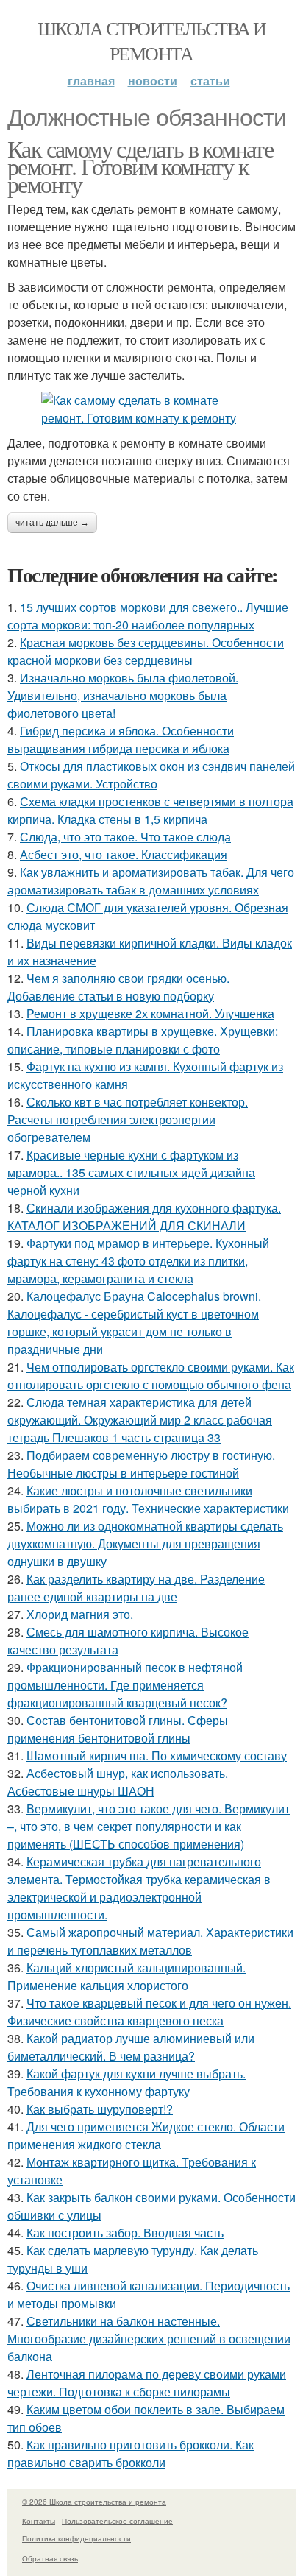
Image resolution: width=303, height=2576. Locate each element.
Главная (91, 81)
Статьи (210, 81)
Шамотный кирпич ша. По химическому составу (157, 1755)
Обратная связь (50, 2558)
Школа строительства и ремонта (151, 40)
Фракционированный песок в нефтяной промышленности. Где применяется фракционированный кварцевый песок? (125, 1685)
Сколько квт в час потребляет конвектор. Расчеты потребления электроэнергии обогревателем (128, 1119)
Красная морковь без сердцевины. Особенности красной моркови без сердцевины (146, 651)
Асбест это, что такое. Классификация (124, 854)
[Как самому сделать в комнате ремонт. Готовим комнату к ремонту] (151, 409)
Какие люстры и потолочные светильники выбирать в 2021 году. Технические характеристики (148, 1499)
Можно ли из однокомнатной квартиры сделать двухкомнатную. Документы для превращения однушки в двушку (145, 1543)
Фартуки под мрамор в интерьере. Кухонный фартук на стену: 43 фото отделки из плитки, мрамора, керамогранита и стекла (138, 1261)
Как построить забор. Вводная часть (125, 2233)
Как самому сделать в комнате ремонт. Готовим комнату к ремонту (140, 166)
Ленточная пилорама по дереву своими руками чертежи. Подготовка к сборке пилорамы (147, 2383)
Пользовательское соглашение (117, 2521)
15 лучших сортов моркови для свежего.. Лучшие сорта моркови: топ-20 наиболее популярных (148, 616)
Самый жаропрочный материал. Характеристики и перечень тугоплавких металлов (150, 1941)
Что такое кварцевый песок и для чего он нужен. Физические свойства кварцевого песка (149, 2012)
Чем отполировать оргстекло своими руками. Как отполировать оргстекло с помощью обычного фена (151, 1376)
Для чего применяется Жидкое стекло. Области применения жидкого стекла (146, 2135)
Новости (153, 81)
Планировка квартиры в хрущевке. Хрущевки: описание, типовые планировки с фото (143, 1040)
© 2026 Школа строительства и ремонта (94, 2502)
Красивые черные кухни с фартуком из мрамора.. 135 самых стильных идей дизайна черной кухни (131, 1172)
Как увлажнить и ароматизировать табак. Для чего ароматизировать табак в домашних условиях (151, 881)
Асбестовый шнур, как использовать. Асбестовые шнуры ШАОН (118, 1782)
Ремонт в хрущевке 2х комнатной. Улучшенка (150, 1013)
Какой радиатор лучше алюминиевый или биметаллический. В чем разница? (131, 2047)
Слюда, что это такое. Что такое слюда (125, 837)
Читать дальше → (52, 523)
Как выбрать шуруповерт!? (100, 2109)
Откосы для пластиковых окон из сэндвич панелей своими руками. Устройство (151, 775)
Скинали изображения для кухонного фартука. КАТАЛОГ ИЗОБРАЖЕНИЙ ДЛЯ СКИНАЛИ (144, 1217)
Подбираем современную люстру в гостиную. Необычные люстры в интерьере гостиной (141, 1464)
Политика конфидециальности (76, 2538)
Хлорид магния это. (80, 1614)
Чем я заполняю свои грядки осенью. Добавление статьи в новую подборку (118, 987)
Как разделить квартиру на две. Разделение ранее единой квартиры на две (136, 1588)
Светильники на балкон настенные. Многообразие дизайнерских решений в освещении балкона (149, 2339)
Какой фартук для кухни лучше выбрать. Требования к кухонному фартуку (126, 2082)
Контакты (39, 2521)
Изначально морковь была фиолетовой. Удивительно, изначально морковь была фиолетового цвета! (123, 695)
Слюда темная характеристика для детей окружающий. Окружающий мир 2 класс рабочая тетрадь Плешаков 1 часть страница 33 (140, 1420)
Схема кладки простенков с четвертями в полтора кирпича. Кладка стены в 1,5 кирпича (150, 810)
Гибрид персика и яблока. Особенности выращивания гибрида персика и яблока (121, 740)
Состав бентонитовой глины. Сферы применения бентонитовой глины (118, 1729)
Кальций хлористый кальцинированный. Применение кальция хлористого (126, 1976)
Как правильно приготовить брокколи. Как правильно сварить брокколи (131, 2453)
